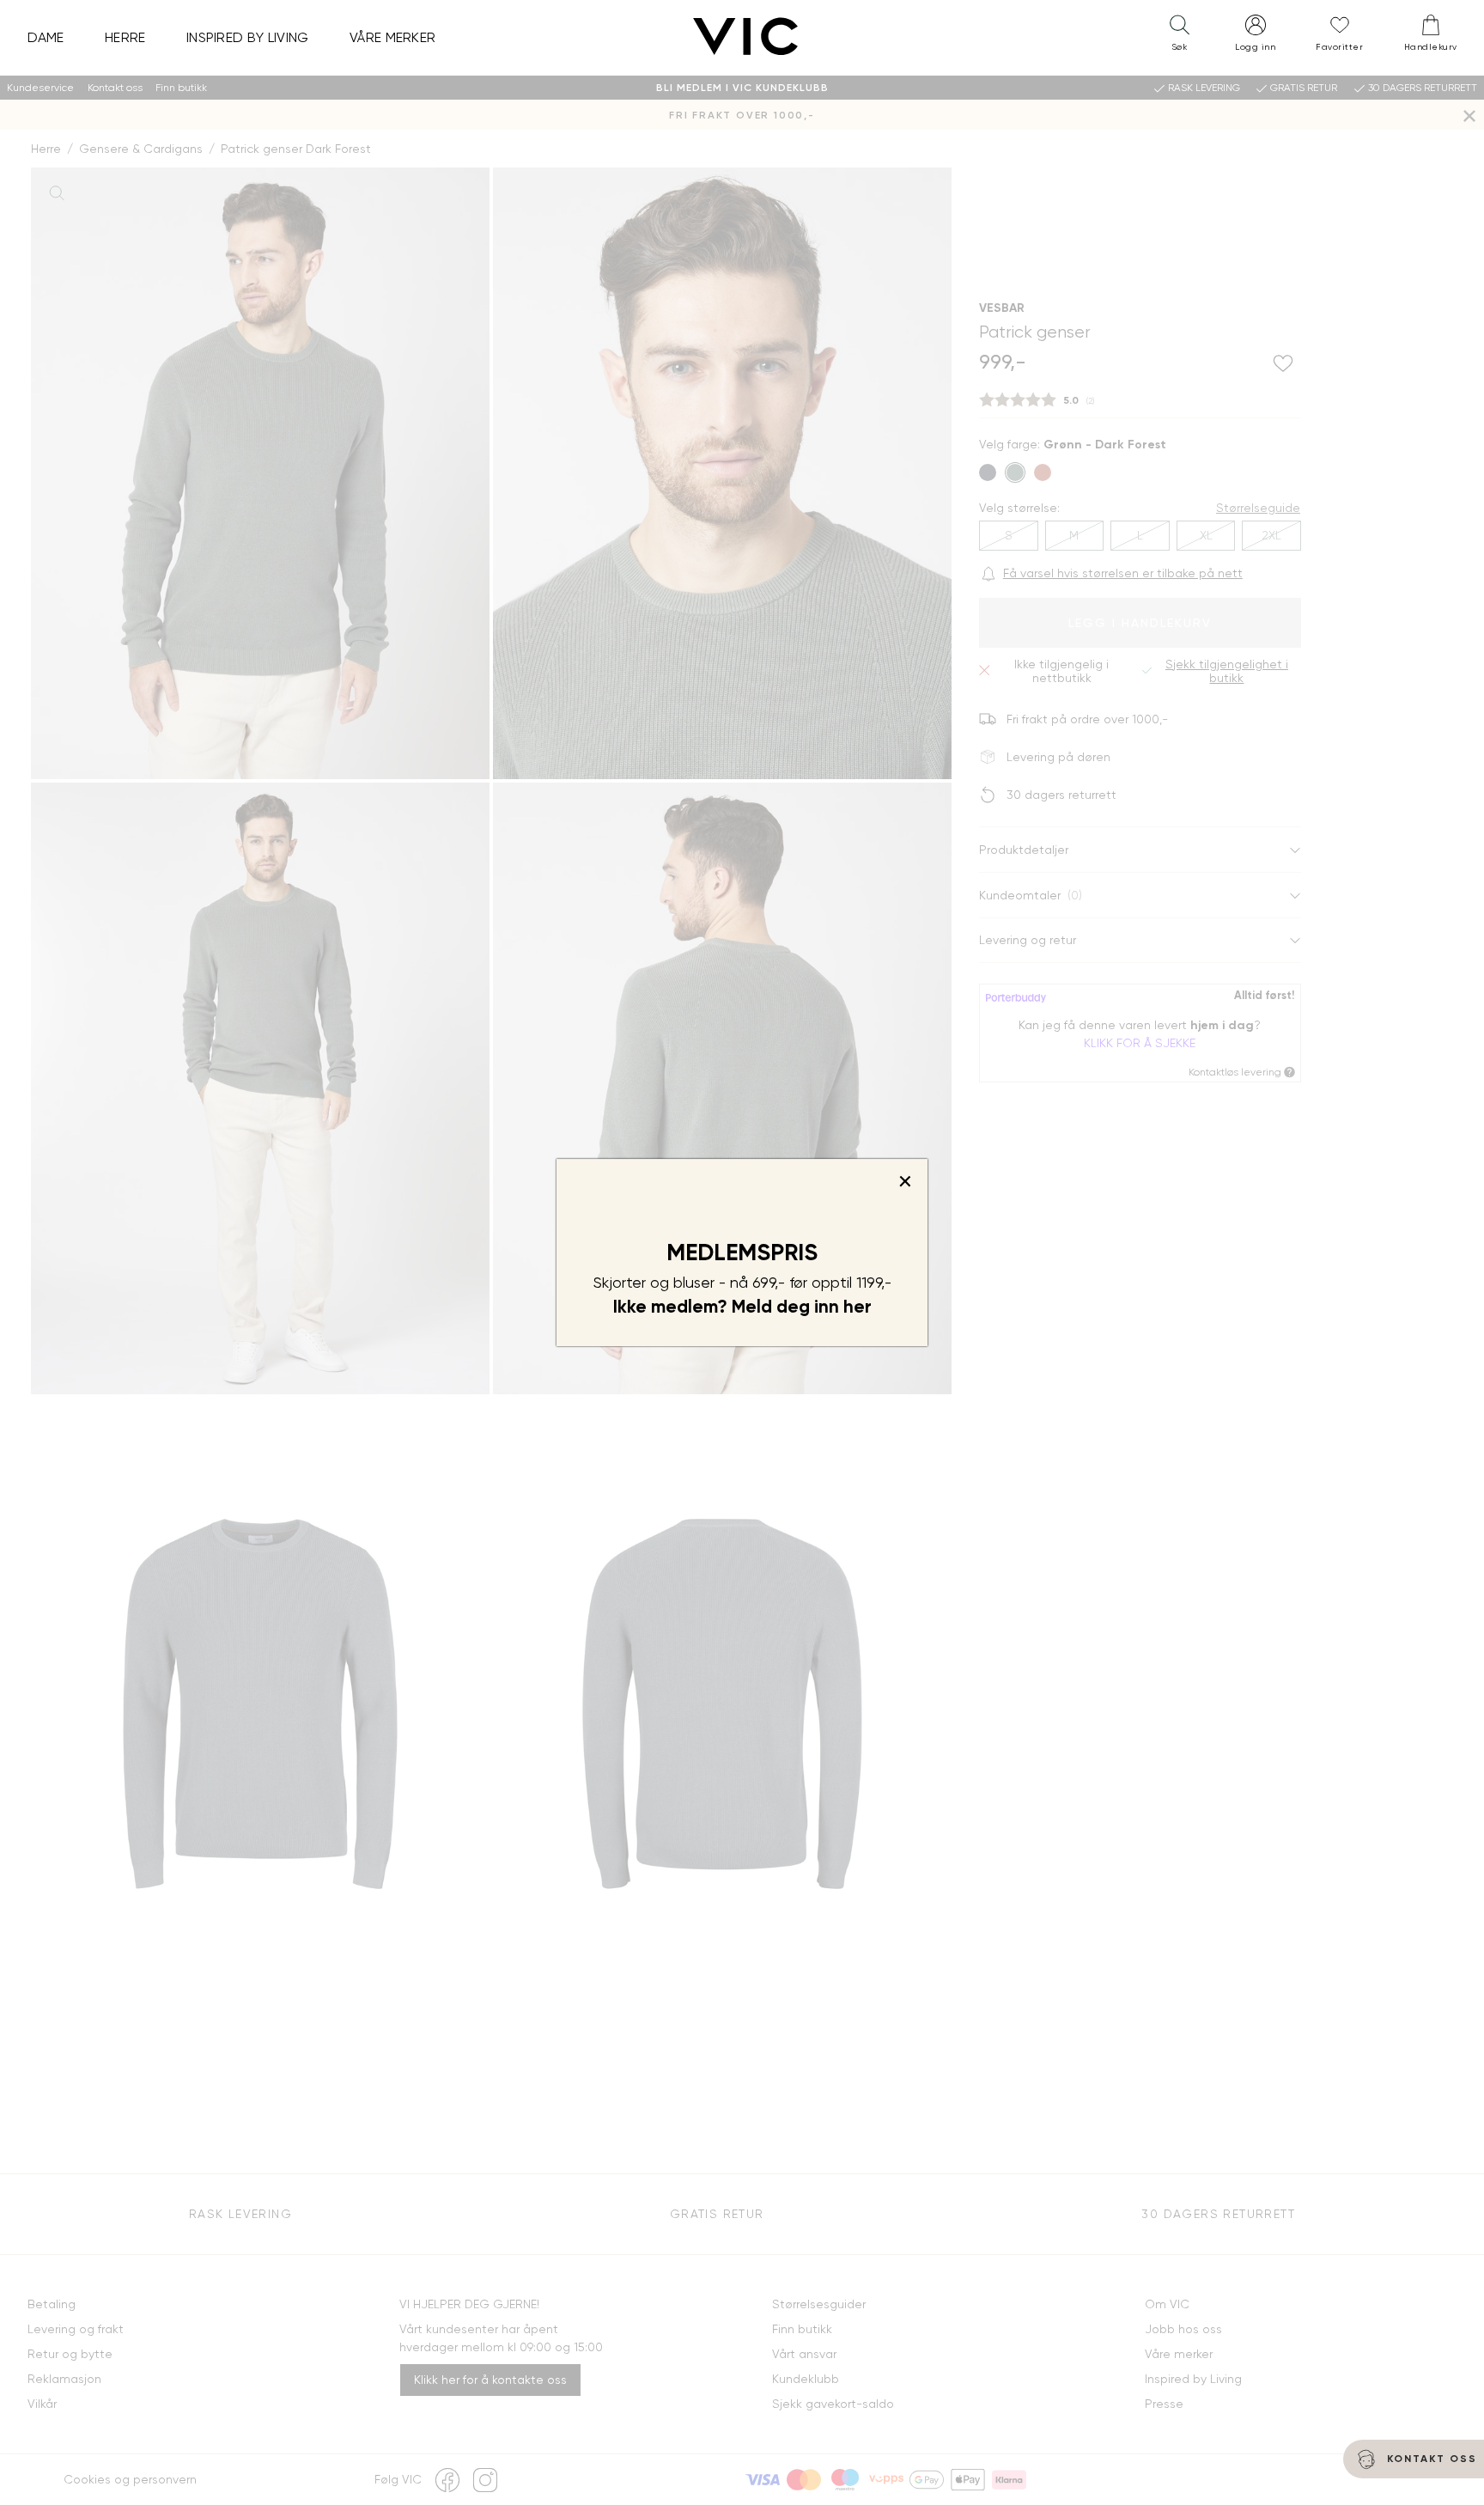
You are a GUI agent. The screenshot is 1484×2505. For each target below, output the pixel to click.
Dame (46, 37)
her (858, 1307)
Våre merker (393, 37)
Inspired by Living (248, 37)
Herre (125, 37)
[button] (1179, 37)
